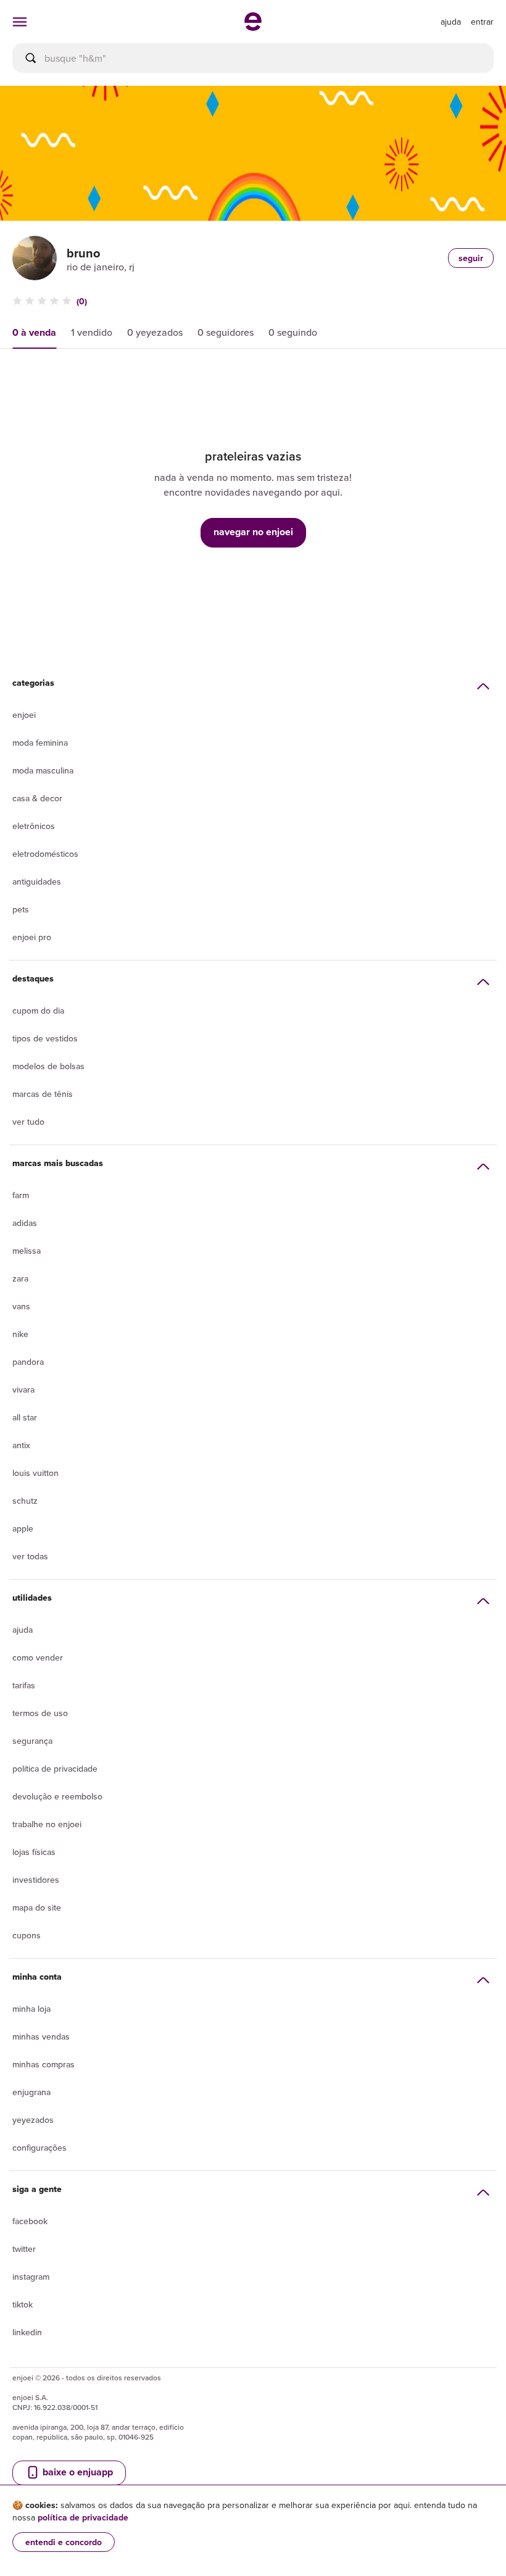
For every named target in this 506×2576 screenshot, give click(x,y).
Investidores (36, 1880)
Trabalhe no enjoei (47, 1824)
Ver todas (30, 1556)
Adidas (25, 1223)
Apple (23, 1528)
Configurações (39, 2148)
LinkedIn (27, 2332)
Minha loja (31, 2009)
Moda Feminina (40, 743)
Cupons (27, 1935)
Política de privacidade (55, 1769)
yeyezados (33, 2120)
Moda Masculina (43, 770)
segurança (32, 1741)
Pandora (28, 1362)
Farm (21, 1195)
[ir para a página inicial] (253, 27)
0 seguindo (293, 332)
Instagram (31, 2277)
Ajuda (23, 1630)
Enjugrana (31, 2092)
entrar (482, 22)
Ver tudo (28, 1122)
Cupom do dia (38, 1011)
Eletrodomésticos (45, 854)
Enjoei (24, 715)
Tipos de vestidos (45, 1038)
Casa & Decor (37, 798)
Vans (21, 1306)
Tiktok (23, 2304)
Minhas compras (44, 2064)
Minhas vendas (41, 2036)
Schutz (25, 1501)
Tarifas (24, 1685)
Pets (21, 909)
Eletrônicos (34, 826)
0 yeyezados (155, 332)
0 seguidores (226, 332)
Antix (21, 1445)
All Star (25, 1417)
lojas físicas (34, 1852)
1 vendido (92, 332)
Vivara (23, 1390)
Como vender (38, 1657)
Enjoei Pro (32, 937)
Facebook (30, 2221)
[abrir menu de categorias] (20, 22)
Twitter (24, 2249)
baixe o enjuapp (77, 2472)
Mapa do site (37, 1907)
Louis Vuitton (35, 1473)
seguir (471, 258)
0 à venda (34, 332)
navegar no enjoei (253, 532)
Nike (20, 1334)
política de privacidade (83, 2517)
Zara (20, 1278)
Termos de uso (40, 1713)
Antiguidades (37, 882)
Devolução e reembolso (57, 1796)
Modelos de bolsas (48, 1066)
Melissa (27, 1251)
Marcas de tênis (43, 1094)
